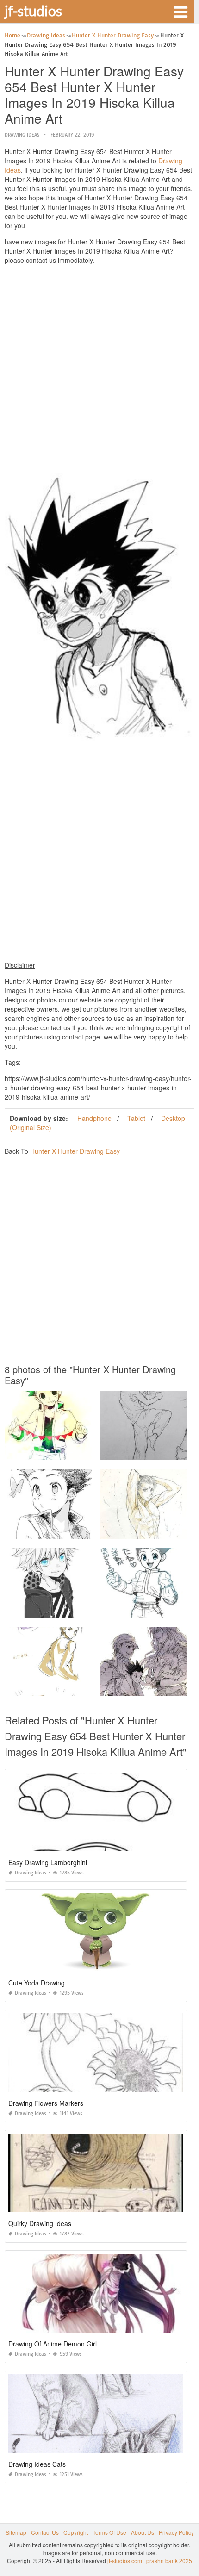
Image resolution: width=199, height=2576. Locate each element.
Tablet (136, 1118)
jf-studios (33, 11)
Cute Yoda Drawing (37, 1983)
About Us (143, 2532)
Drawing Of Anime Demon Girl (53, 2344)
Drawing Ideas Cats (37, 2464)
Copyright (76, 2532)
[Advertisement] (99, 371)
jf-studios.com (125, 2560)
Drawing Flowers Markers (46, 2103)
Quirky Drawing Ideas (40, 2223)
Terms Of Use (109, 2532)
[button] (180, 11)
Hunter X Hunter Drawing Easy (75, 1151)
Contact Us (45, 2532)
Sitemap (16, 2532)
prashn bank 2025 (169, 2560)
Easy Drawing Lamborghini (48, 1862)
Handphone (94, 1118)
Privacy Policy (176, 2532)
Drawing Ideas (22, 135)
